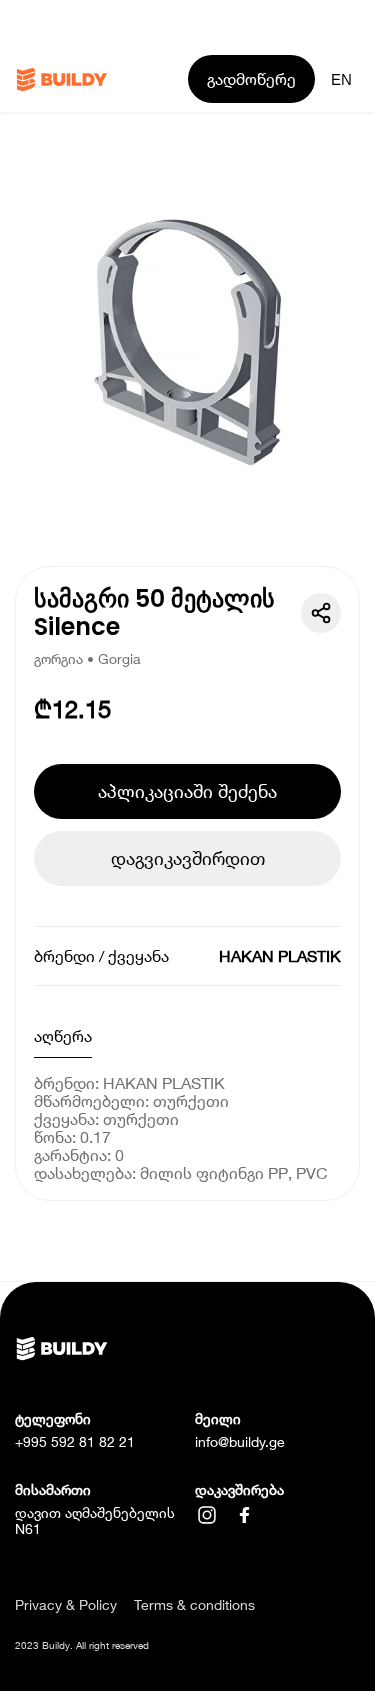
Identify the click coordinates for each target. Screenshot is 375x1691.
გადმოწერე (251, 78)
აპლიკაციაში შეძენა (187, 791)
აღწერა (63, 1035)
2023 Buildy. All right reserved (82, 1645)
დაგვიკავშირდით (188, 858)
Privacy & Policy (66, 1605)
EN (341, 79)
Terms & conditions (194, 1605)
